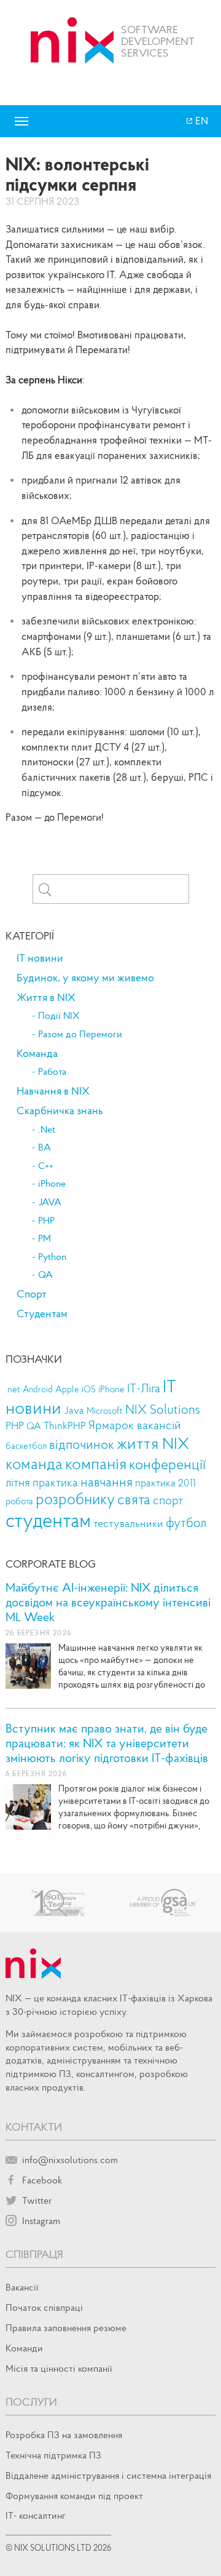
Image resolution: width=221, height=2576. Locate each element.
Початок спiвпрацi (44, 2307)
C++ (46, 1166)
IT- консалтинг (36, 2515)
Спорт (32, 1294)
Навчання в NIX (53, 1091)
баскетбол (26, 1446)
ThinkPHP (65, 1426)
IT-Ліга (144, 1388)
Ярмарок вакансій (135, 1425)
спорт (168, 1500)
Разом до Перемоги (80, 1034)
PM (45, 1238)
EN (201, 121)
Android (38, 1389)
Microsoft (105, 1411)
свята (134, 1499)
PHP (46, 1221)
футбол (186, 1522)
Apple (67, 1389)
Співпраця (34, 2254)
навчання (107, 1481)
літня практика (42, 1482)
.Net (47, 1130)
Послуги (31, 2402)
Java (74, 1410)
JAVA (50, 1202)
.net (13, 1389)
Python (52, 1257)
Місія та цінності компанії (59, 2368)
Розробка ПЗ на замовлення (64, 2434)
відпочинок (82, 1444)
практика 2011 (165, 1483)
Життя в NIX (46, 997)
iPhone (52, 1184)
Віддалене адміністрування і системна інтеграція (108, 2475)
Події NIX (59, 1016)
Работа (52, 1072)
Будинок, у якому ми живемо (85, 978)
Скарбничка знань (60, 1111)
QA (45, 1275)
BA (45, 1147)
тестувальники (128, 1523)
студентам (48, 1520)
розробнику (75, 1499)
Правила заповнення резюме (66, 2327)
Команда (37, 1053)
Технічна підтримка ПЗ (53, 2455)
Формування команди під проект (74, 2495)
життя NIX (153, 1443)
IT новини (40, 958)
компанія (96, 1463)
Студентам (42, 1314)
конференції (167, 1464)
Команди (24, 2348)
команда (34, 1463)
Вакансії (22, 2287)
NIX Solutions (163, 1410)
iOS (89, 1389)
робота (19, 1501)
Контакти (34, 2127)
